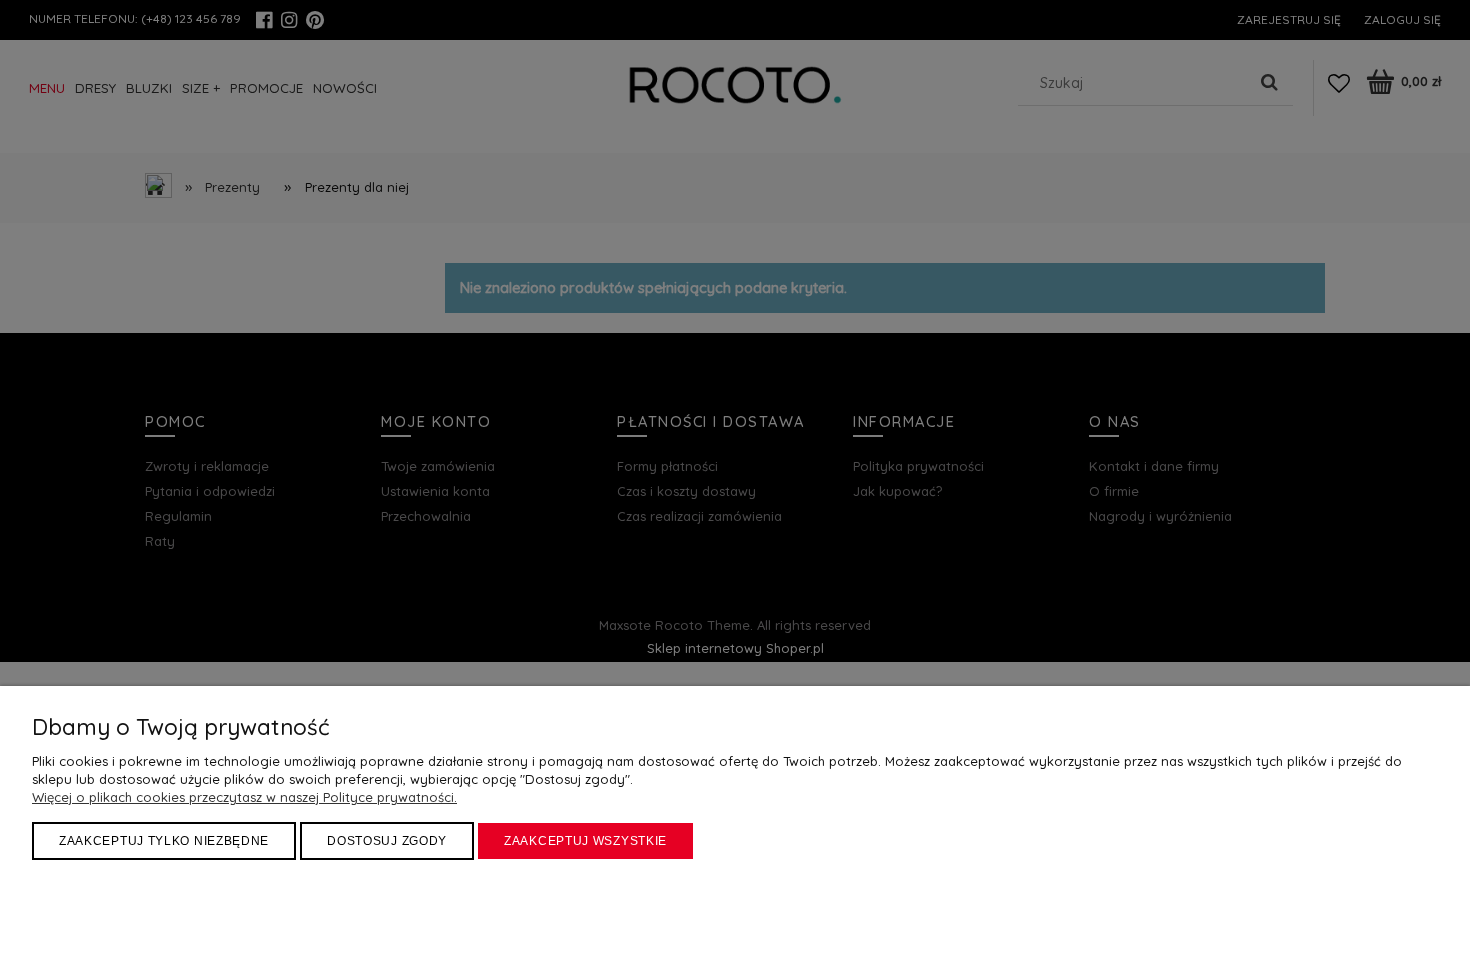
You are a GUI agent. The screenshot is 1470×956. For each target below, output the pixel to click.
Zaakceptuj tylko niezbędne (164, 841)
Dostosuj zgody (387, 841)
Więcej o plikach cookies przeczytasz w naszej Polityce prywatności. (244, 797)
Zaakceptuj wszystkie (585, 841)
